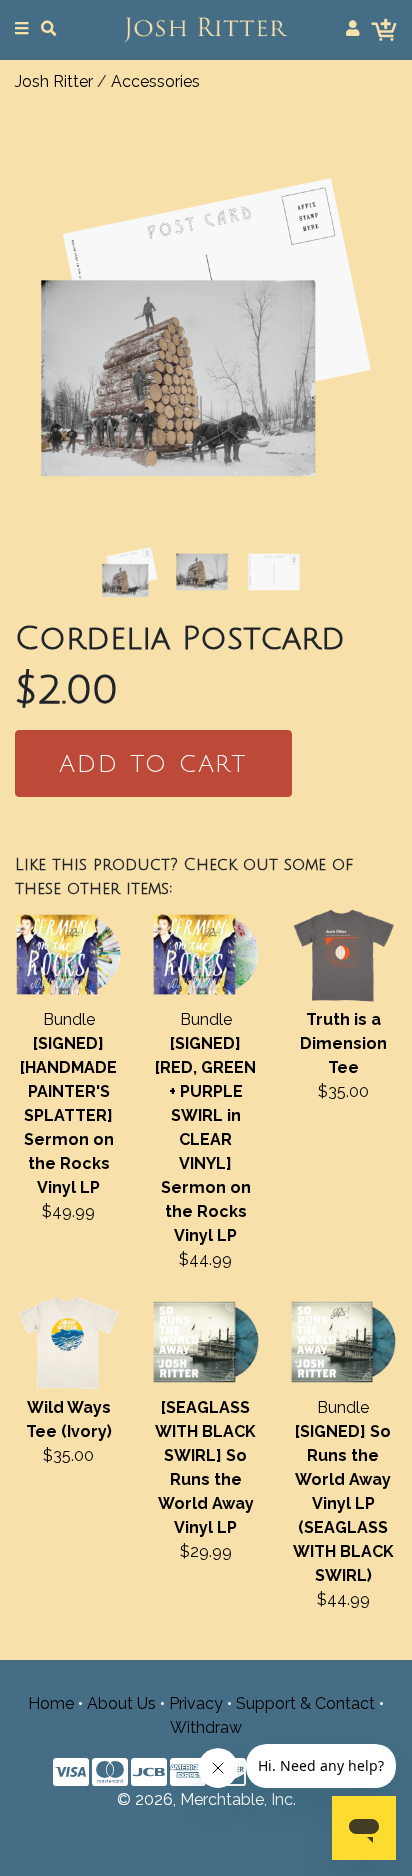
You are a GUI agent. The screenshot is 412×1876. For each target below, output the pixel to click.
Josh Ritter (54, 81)
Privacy (196, 1703)
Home (51, 1703)
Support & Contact (305, 1703)
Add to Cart (153, 764)
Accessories (155, 81)
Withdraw (206, 1727)
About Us (121, 1703)
